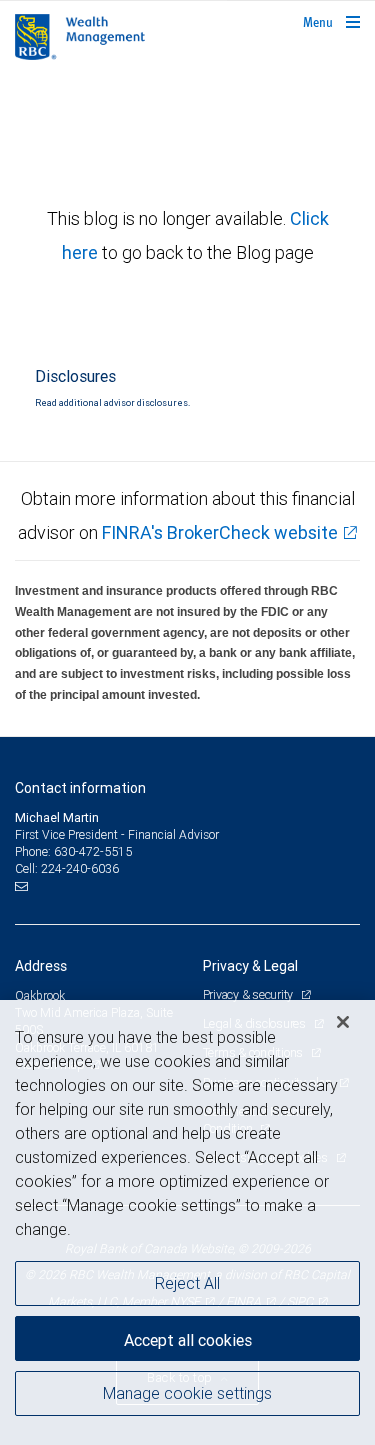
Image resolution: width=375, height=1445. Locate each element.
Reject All (187, 1283)
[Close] (343, 1022)
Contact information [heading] (80, 788)
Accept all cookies (188, 1340)
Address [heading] (41, 966)
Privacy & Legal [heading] (250, 966)
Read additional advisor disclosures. (112, 403)
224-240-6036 (80, 868)
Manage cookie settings (187, 1393)
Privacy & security (249, 994)
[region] (187, 1222)
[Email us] (23, 886)
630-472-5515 (93, 851)
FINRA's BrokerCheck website (220, 532)
